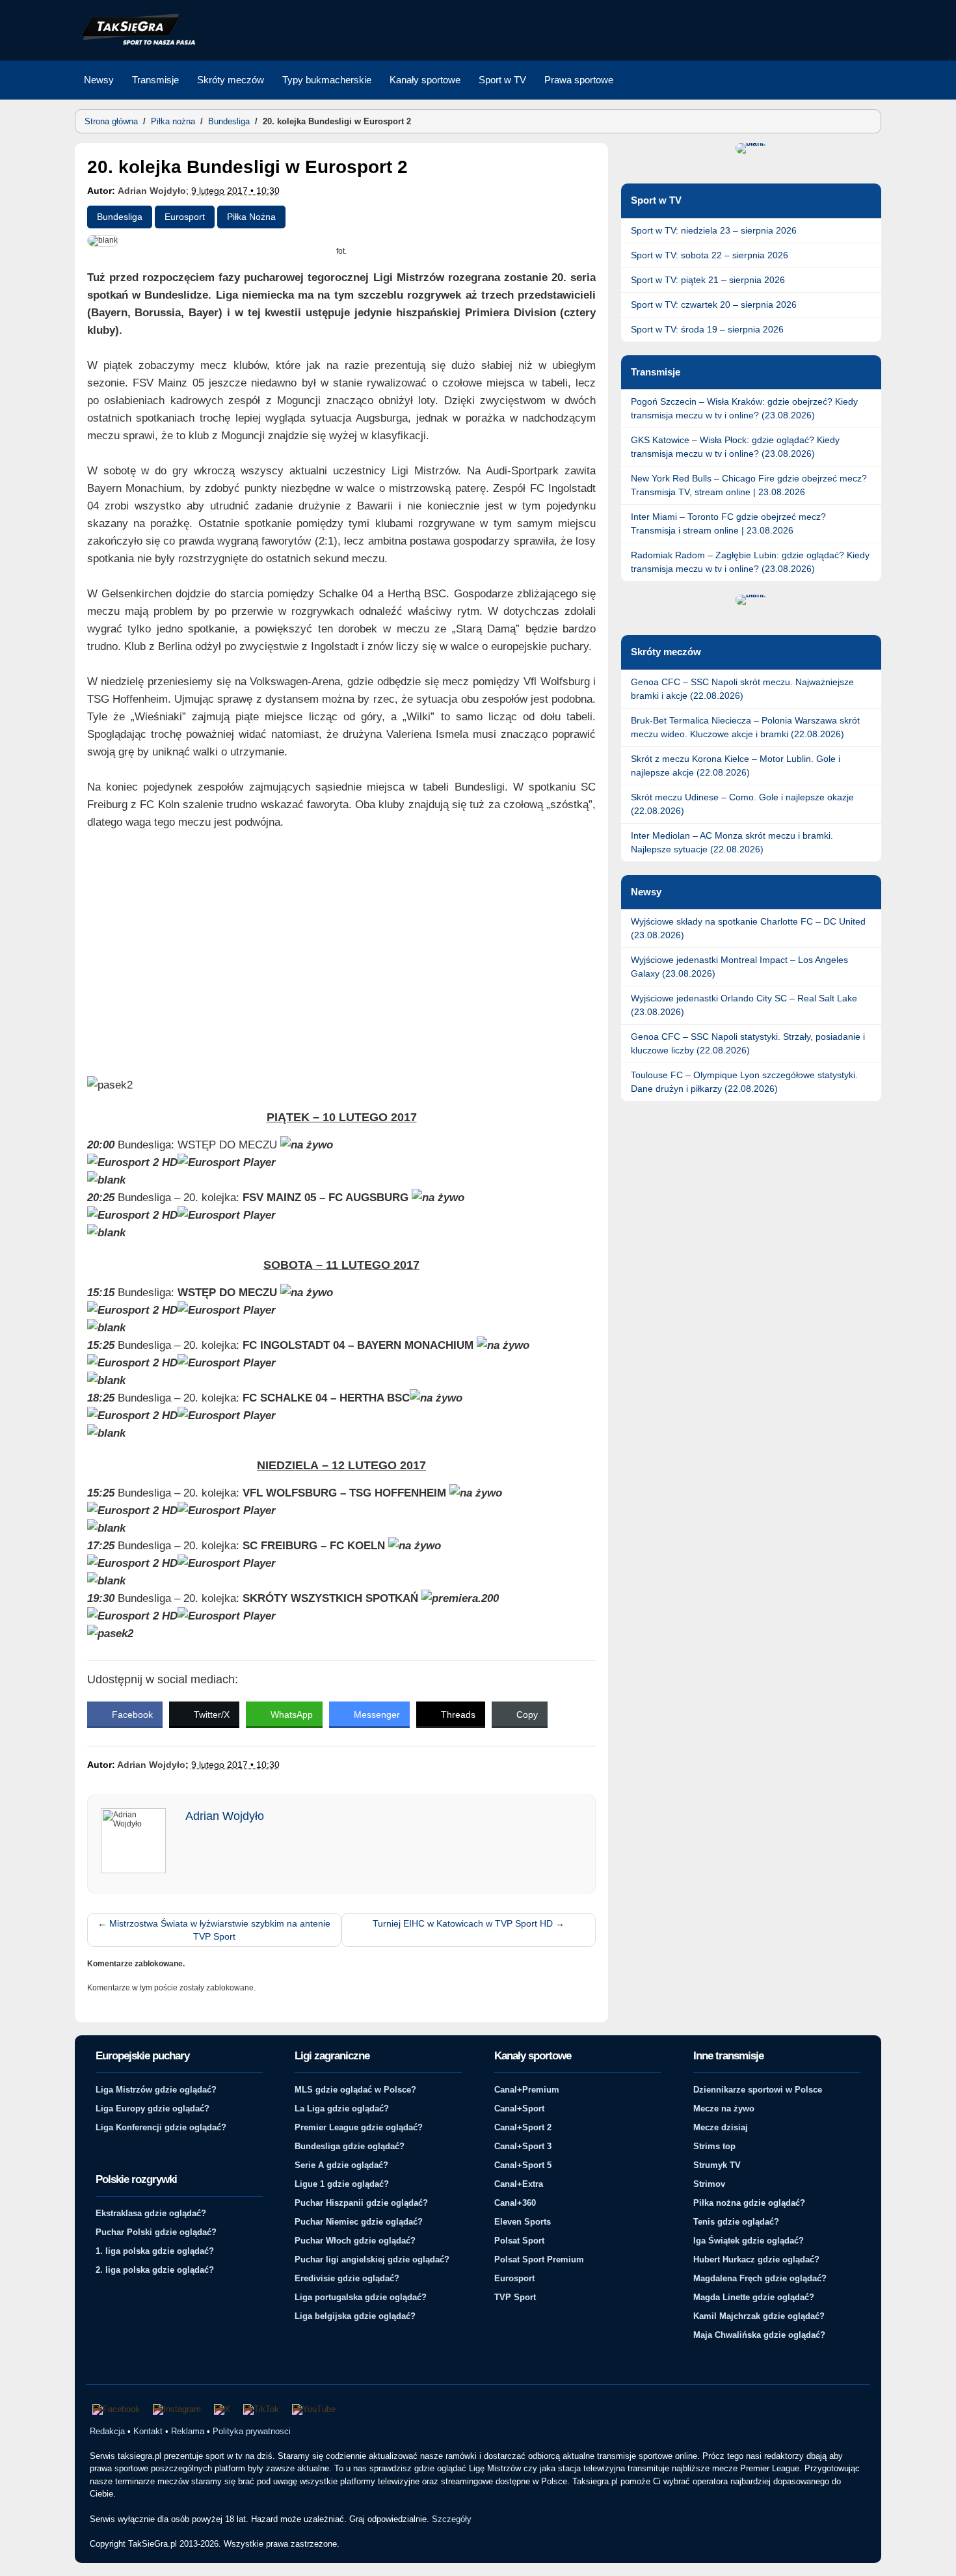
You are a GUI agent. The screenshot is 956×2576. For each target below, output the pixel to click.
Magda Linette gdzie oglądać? (754, 2297)
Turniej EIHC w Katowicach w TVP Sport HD (469, 1923)
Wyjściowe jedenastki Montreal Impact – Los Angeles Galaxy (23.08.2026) (739, 967)
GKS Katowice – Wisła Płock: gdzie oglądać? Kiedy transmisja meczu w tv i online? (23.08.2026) (735, 447)
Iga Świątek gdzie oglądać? (749, 2241)
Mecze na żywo (724, 2108)
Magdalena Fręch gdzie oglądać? (760, 2278)
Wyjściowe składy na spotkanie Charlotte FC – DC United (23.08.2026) (748, 928)
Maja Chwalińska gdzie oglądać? (759, 2335)
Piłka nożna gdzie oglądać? (749, 2203)
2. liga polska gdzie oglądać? (155, 2270)
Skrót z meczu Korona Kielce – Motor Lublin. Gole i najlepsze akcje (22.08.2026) (736, 766)
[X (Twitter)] (222, 2409)
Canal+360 (515, 2203)
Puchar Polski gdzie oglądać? (156, 2232)
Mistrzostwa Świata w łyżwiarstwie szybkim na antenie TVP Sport (214, 1930)
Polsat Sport (519, 2241)
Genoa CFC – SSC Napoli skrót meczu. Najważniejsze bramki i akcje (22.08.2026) (742, 689)
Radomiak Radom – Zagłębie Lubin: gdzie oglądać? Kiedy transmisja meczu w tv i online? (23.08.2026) (750, 562)
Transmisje (155, 80)
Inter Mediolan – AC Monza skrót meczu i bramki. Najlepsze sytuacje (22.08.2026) (732, 842)
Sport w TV (502, 80)
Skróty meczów (231, 80)
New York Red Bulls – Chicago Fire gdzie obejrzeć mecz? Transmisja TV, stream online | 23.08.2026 (749, 485)
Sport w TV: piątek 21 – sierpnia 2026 (708, 280)
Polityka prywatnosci (252, 2431)
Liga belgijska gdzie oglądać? (355, 2316)
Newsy (99, 80)
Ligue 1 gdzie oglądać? (342, 2184)
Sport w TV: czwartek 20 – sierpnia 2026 (714, 305)
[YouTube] (314, 2409)
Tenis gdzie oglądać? (736, 2222)
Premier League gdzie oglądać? (359, 2127)
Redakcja (107, 2431)
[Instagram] (177, 2409)
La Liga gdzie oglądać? (342, 2108)
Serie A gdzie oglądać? (341, 2165)
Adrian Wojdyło (152, 191)
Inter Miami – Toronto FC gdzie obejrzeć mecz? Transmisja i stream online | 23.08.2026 (728, 523)
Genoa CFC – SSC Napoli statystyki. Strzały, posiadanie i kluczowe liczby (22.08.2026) (748, 1043)
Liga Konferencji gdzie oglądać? (161, 2127)
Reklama (188, 2431)
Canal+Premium (527, 2090)
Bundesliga (229, 121)
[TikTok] (261, 2409)
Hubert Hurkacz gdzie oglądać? (756, 2259)
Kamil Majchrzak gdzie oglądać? (759, 2316)
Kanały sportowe (425, 80)
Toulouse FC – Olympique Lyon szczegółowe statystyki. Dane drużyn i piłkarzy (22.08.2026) (744, 1082)
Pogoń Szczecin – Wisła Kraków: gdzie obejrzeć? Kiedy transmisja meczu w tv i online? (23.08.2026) (744, 408)
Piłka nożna (173, 121)
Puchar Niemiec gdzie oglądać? (359, 2222)
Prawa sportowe (579, 80)
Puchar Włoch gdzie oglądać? (355, 2241)
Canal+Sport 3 (523, 2146)
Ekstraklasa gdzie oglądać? (151, 2213)
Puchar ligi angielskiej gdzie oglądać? (372, 2259)
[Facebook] (116, 2409)
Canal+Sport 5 (523, 2165)
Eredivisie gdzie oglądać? (347, 2278)
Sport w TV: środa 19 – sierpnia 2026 (707, 329)
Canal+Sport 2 (523, 2127)
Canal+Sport (519, 2108)
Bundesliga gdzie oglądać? (350, 2146)
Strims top (714, 2146)
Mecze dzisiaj (721, 2127)
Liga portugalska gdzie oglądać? (361, 2297)
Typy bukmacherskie (327, 80)
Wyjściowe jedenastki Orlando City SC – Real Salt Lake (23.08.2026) (744, 1005)
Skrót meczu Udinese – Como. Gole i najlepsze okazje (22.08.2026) (742, 804)
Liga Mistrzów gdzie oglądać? (156, 2090)
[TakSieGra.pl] (135, 43)
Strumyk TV (717, 2165)
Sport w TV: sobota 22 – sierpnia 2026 (710, 255)
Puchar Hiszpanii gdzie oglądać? (361, 2203)
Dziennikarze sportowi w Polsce (758, 2090)
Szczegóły (452, 2519)
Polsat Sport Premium (539, 2259)
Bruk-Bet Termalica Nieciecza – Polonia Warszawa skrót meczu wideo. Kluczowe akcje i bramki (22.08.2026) (745, 727)
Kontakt (148, 2431)
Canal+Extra (519, 2184)
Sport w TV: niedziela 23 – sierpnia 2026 (714, 230)
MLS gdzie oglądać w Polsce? (355, 2090)
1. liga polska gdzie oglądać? (155, 2251)
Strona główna (111, 121)
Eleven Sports (523, 2222)
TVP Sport (515, 2297)
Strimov (709, 2184)
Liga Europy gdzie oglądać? (153, 2108)
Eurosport (185, 217)
